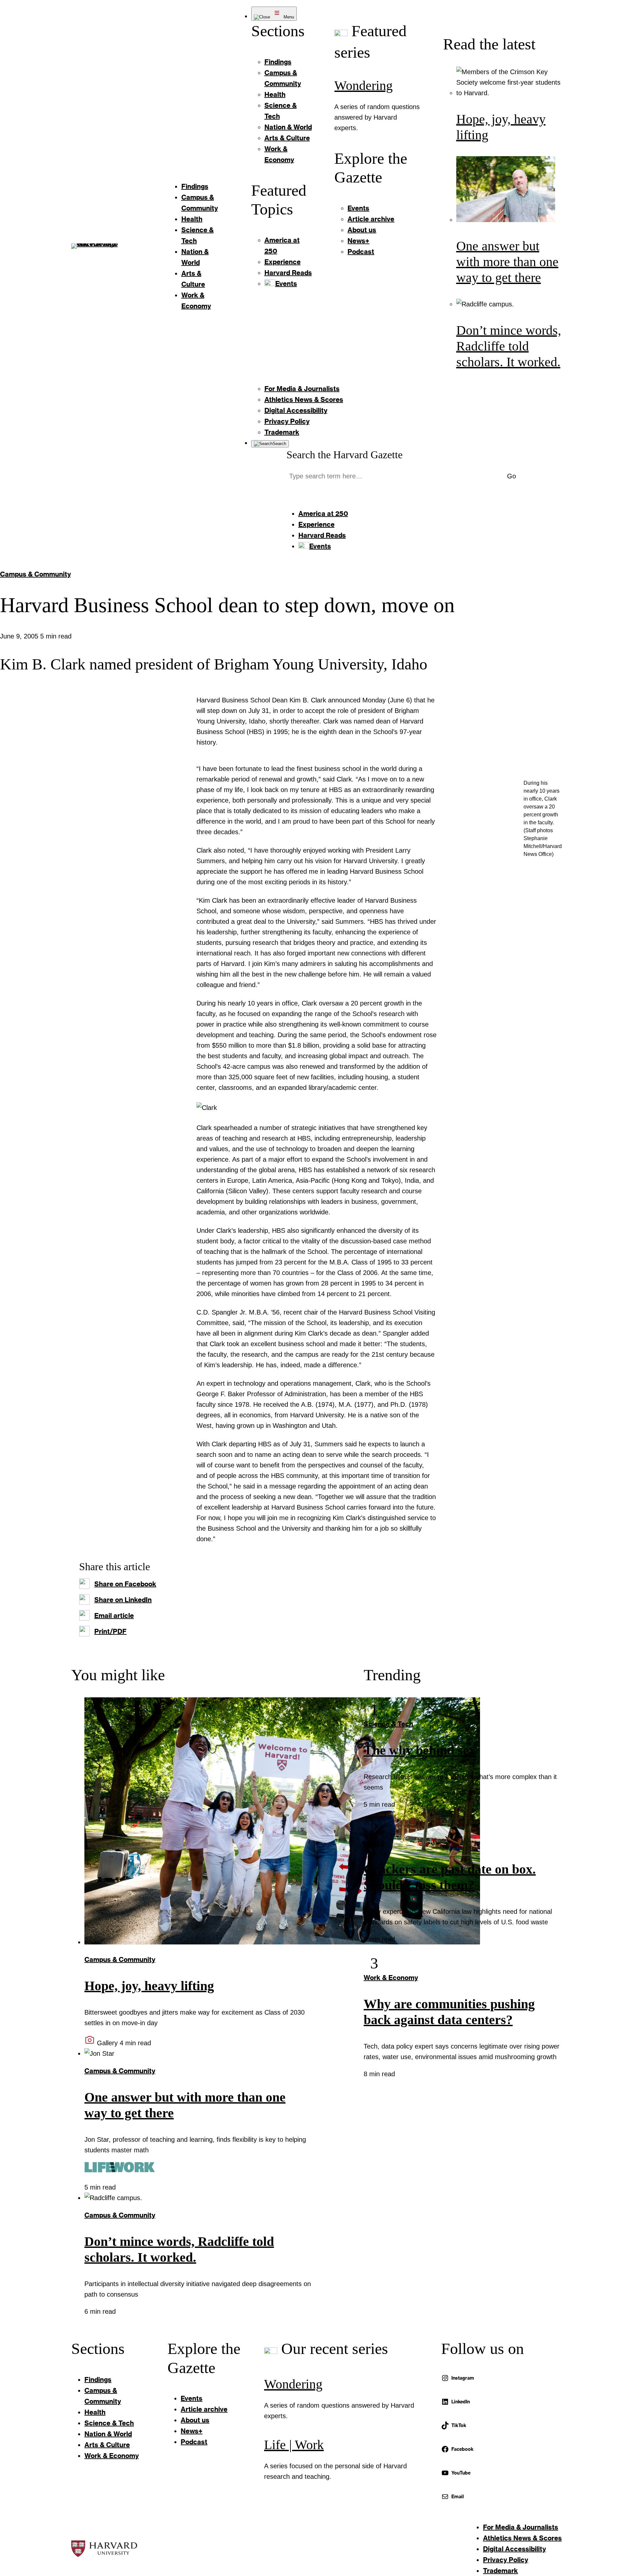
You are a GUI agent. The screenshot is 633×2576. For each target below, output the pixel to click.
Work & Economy (391, 1977)
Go (512, 476)
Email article (114, 1615)
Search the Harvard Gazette (345, 455)
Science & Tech (388, 1724)
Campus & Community (35, 574)
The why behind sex (420, 1750)
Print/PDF (110, 1631)
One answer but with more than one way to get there (507, 262)
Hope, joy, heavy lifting (149, 1986)
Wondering (363, 85)
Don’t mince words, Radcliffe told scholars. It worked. (509, 346)
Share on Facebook (125, 1584)
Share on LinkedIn (123, 1599)
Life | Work (294, 2445)
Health (374, 1843)
